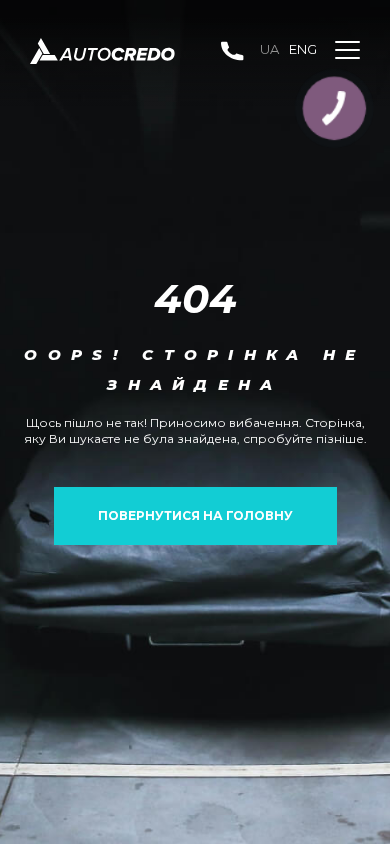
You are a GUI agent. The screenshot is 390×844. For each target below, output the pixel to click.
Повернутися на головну (195, 515)
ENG (303, 49)
